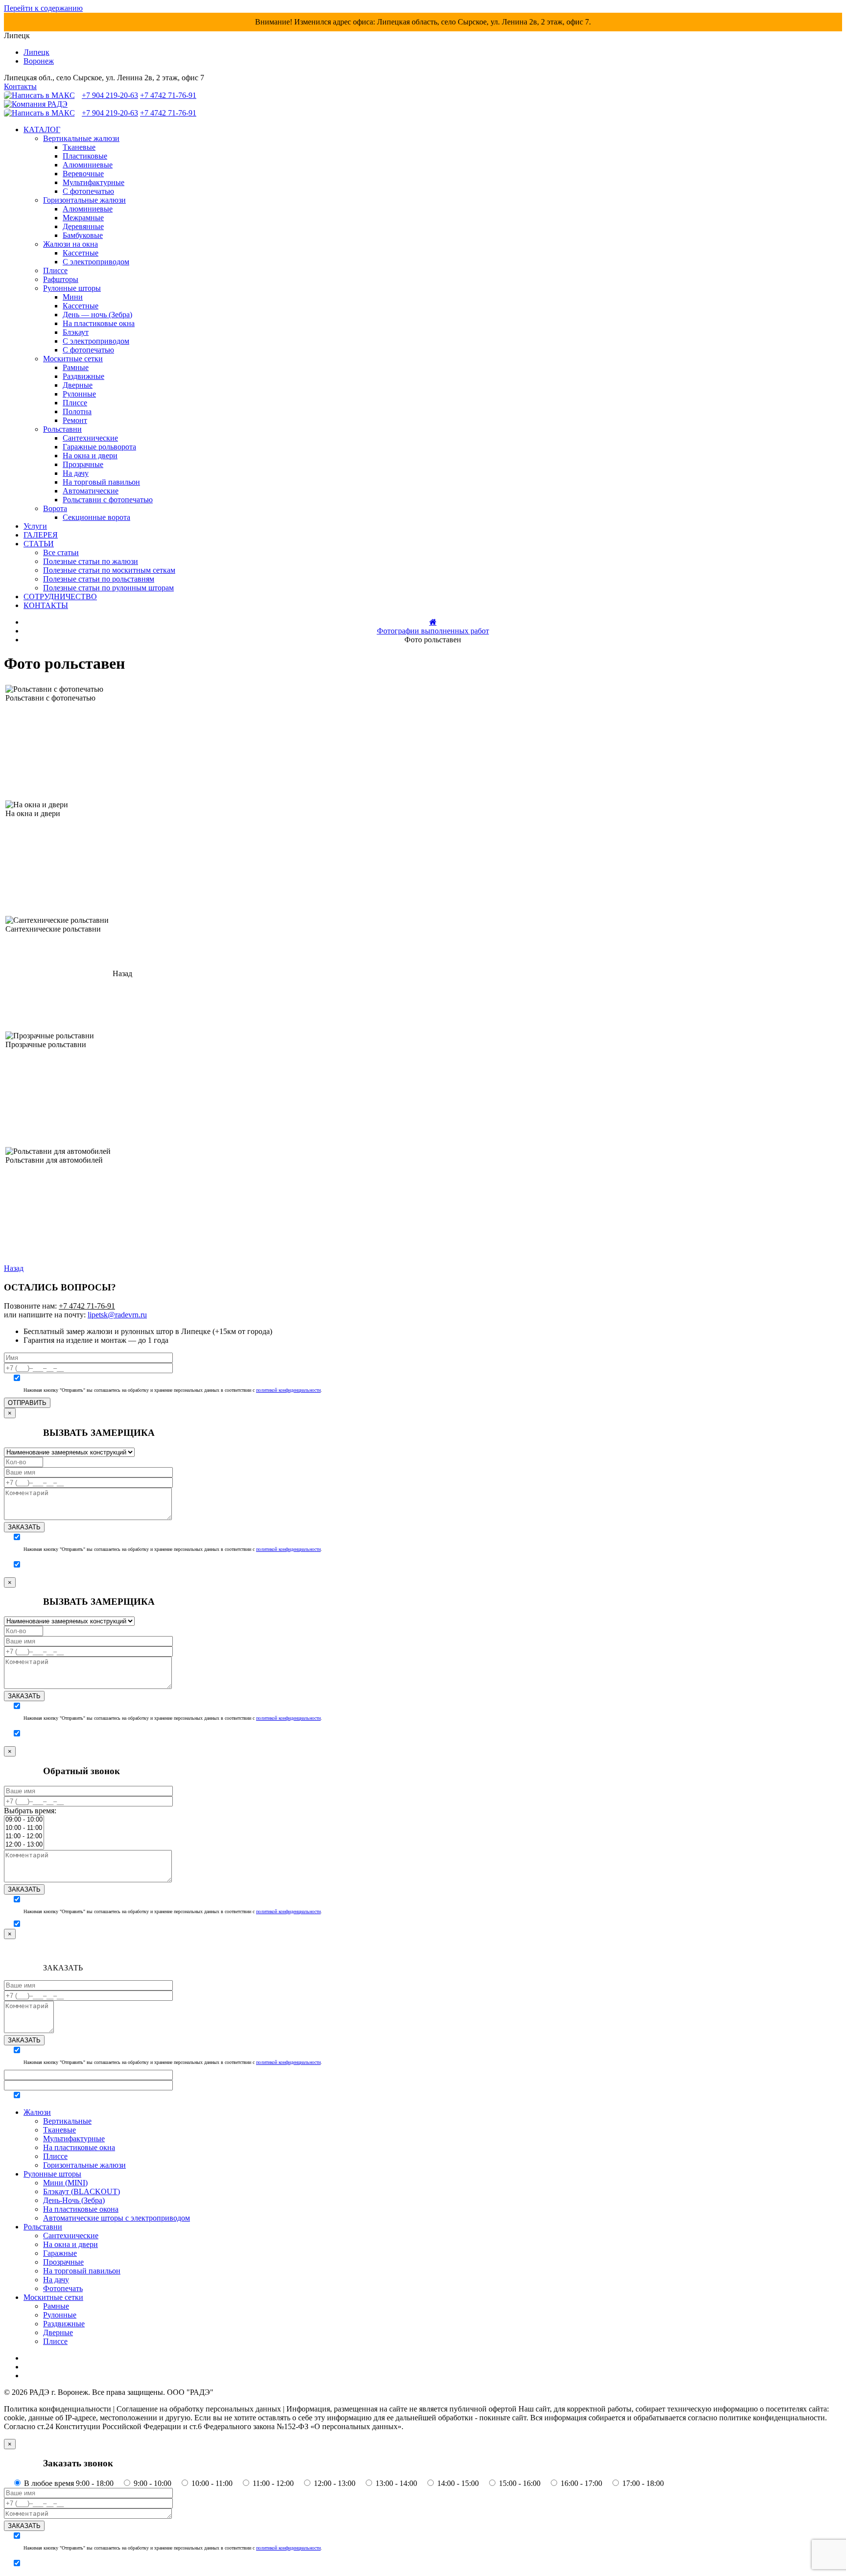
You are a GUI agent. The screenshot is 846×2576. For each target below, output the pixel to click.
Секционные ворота (96, 517)
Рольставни (62, 429)
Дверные (78, 385)
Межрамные (83, 218)
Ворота (55, 508)
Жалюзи (37, 2112)
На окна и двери (90, 456)
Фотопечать (63, 2288)
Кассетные (81, 253)
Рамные (76, 367)
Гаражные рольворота (99, 447)
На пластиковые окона (81, 2209)
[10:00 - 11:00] (24, 1828)
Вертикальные (67, 2121)
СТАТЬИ (39, 544)
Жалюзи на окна (70, 244)
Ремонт (75, 420)
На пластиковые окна (99, 323)
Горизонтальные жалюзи (84, 200)
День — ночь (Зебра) (97, 315)
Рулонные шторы (72, 288)
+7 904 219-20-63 (110, 95)
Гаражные (60, 2253)
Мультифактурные (94, 182)
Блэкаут (76, 332)
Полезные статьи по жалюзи (91, 561)
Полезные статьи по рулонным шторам (108, 588)
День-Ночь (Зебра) (74, 2200)
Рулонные (79, 394)
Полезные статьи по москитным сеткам (109, 570)
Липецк (36, 52)
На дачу (76, 473)
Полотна (77, 411)
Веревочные (83, 174)
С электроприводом (96, 262)
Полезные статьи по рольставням (99, 579)
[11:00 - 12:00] (24, 1837)
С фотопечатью (88, 191)
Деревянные (83, 226)
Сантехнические (90, 438)
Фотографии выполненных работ (433, 631)
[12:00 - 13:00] (24, 1845)
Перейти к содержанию (43, 8)
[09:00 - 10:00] (24, 1820)
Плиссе (55, 270)
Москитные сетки (73, 359)
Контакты (20, 86)
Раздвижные (83, 376)
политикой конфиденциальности (288, 1390)
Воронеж (39, 61)
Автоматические (91, 491)
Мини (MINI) (65, 2183)
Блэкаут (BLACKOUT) (82, 2191)
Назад (14, 1268)
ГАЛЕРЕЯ (41, 535)
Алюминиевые (88, 165)
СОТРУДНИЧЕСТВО (60, 597)
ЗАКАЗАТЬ (24, 1527)
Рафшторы (61, 279)
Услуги (35, 526)
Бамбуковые (83, 235)
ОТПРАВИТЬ (27, 1403)
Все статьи (61, 552)
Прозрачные (83, 464)
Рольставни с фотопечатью (108, 500)
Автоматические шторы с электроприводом (117, 2218)
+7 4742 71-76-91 (168, 95)
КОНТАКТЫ (46, 605)
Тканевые (79, 147)
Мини (73, 297)
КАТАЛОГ (42, 129)
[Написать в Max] (42, 95)
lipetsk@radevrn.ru (117, 1315)
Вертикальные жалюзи (81, 138)
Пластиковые (85, 156)
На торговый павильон (101, 482)
